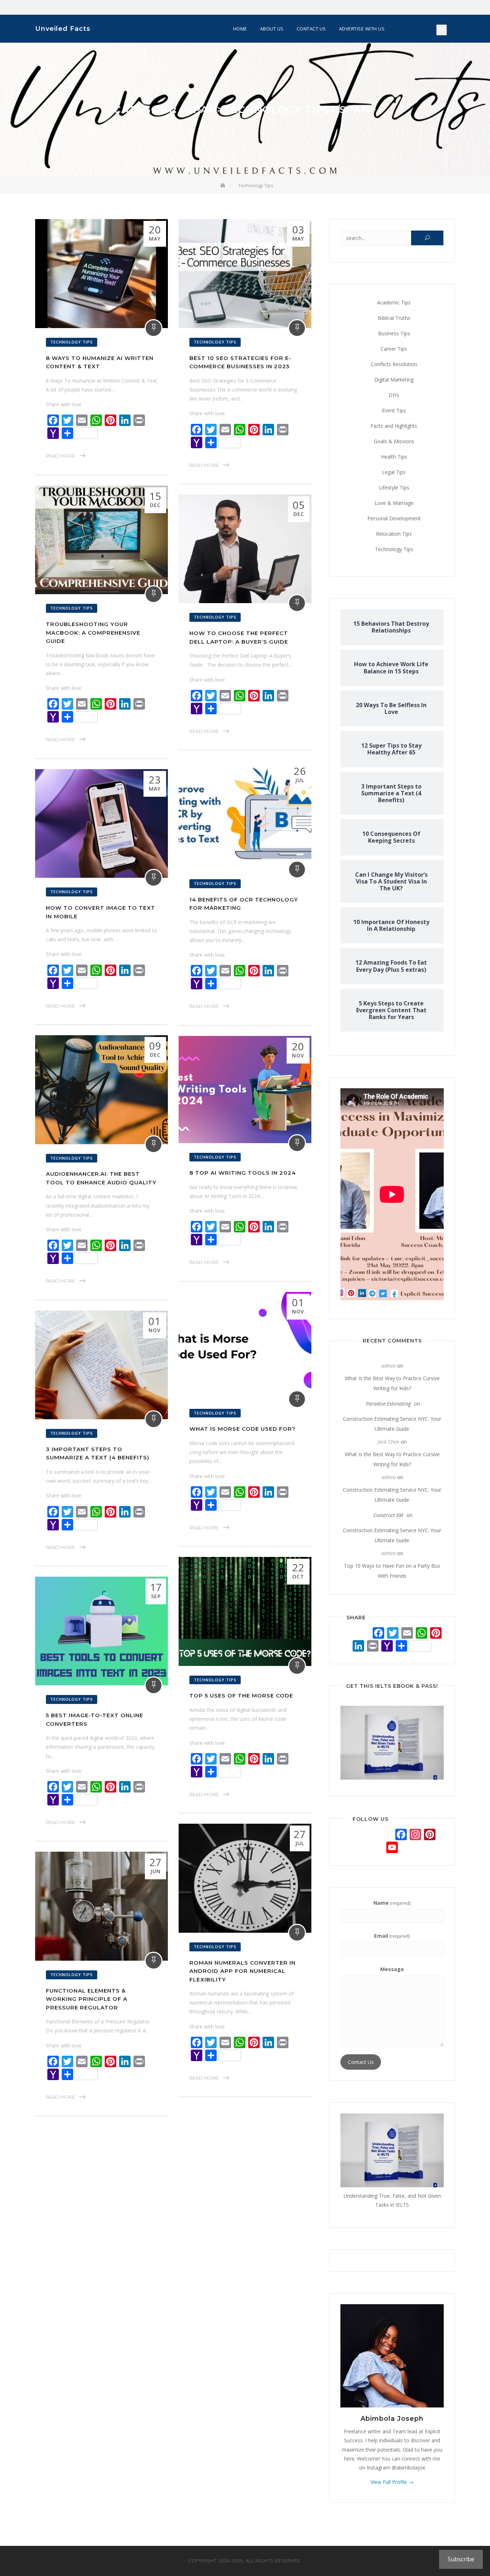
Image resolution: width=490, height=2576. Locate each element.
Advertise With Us (362, 29)
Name (392, 1903)
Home (240, 29)
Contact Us (311, 29)
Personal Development (394, 518)
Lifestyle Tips (394, 487)
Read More (60, 456)
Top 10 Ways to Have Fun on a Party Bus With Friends (392, 1571)
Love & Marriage (394, 503)
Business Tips (394, 333)
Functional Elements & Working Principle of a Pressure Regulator (87, 1999)
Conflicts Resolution (394, 364)
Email (392, 1936)
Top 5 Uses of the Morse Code (241, 1696)
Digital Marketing (394, 380)
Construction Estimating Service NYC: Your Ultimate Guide (392, 1424)
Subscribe (461, 2559)
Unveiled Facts (63, 29)
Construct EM (388, 1515)
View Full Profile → (392, 2482)
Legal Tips (394, 472)
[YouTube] (392, 1848)
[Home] (223, 185)
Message (392, 1969)
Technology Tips (72, 342)
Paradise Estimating (388, 1404)
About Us (272, 29)
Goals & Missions (394, 441)
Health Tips (394, 457)
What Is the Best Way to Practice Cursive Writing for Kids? (392, 1383)
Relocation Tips (394, 534)
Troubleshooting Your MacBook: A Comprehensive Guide (93, 633)
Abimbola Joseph (392, 2419)
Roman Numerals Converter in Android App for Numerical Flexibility (242, 1971)
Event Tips (394, 410)
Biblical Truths (394, 318)
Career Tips (394, 349)
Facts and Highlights (394, 426)
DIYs (394, 395)
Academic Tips (394, 302)
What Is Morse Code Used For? (242, 1429)
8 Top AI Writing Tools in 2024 (243, 1173)
